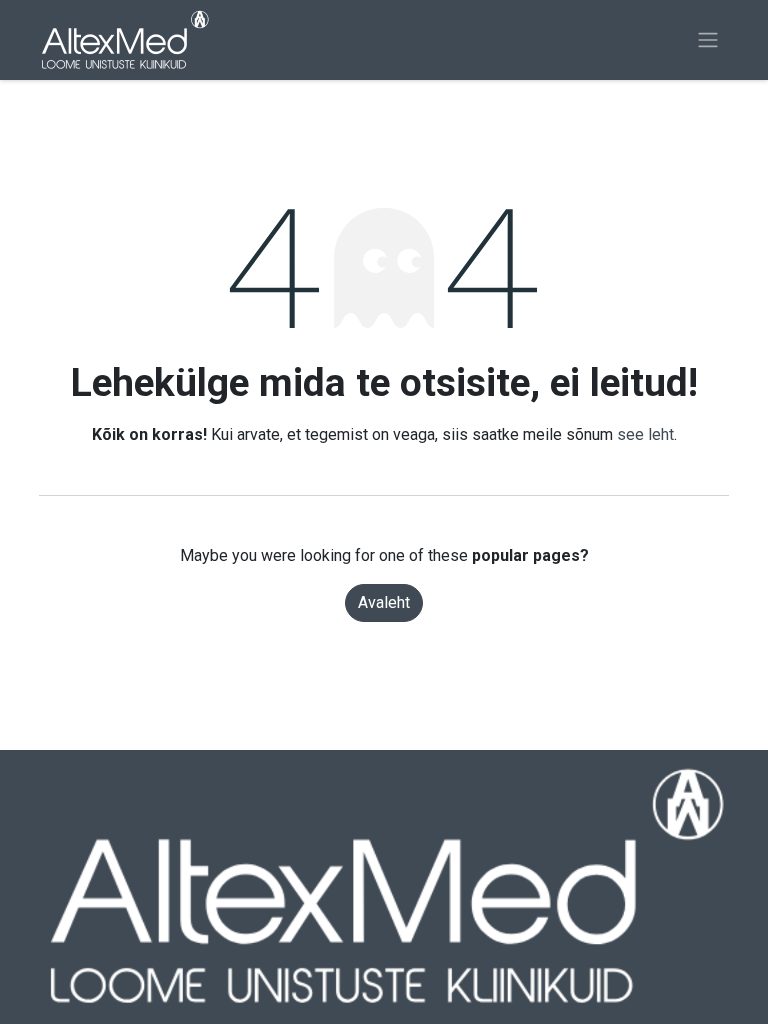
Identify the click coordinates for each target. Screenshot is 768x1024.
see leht (645, 434)
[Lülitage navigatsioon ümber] (708, 40)
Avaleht (384, 602)
